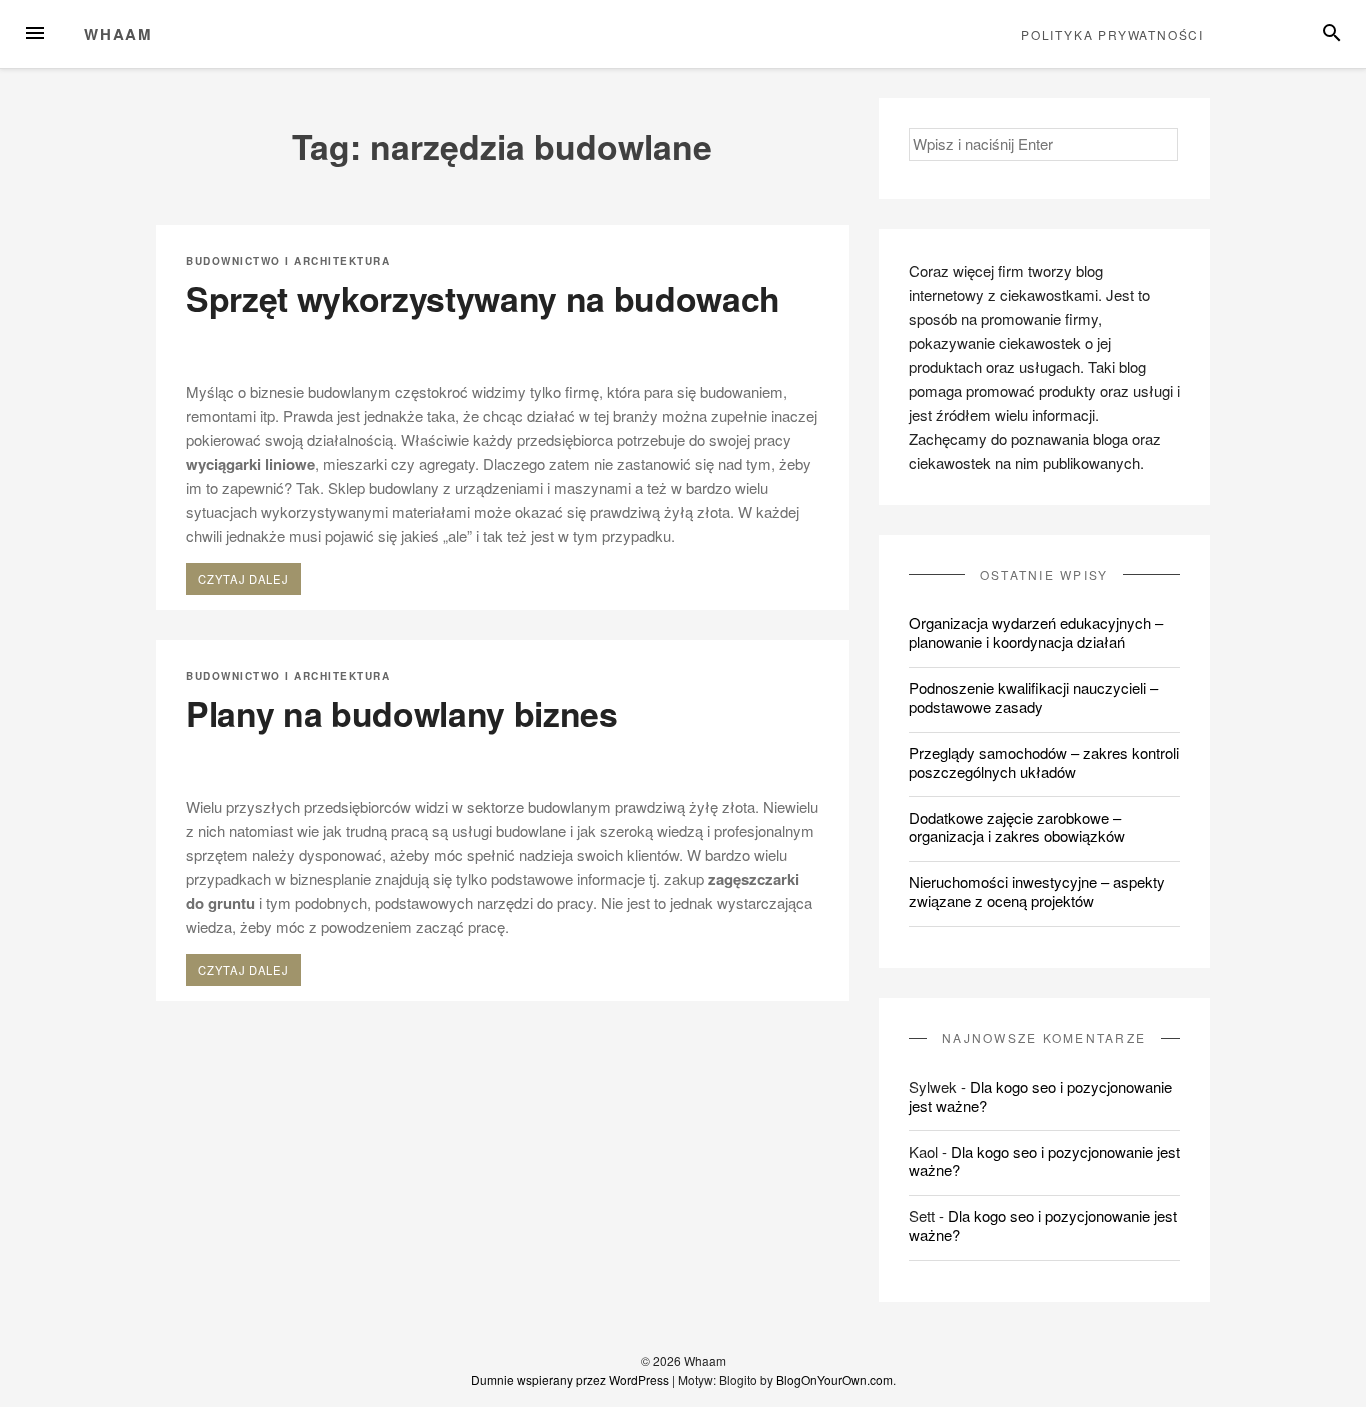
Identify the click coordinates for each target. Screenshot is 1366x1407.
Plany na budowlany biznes (402, 713)
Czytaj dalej (249, 582)
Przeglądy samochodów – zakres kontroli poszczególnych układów (1044, 762)
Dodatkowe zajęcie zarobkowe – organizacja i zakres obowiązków (1017, 827)
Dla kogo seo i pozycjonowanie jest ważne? (1040, 1096)
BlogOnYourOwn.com (834, 1379)
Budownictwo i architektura (288, 261)
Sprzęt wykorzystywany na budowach (483, 298)
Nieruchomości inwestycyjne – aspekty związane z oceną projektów (1037, 891)
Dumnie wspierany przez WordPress (570, 1379)
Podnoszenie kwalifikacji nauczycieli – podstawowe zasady (1033, 697)
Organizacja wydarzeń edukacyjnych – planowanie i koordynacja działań (1036, 632)
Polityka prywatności (1112, 34)
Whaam (118, 34)
